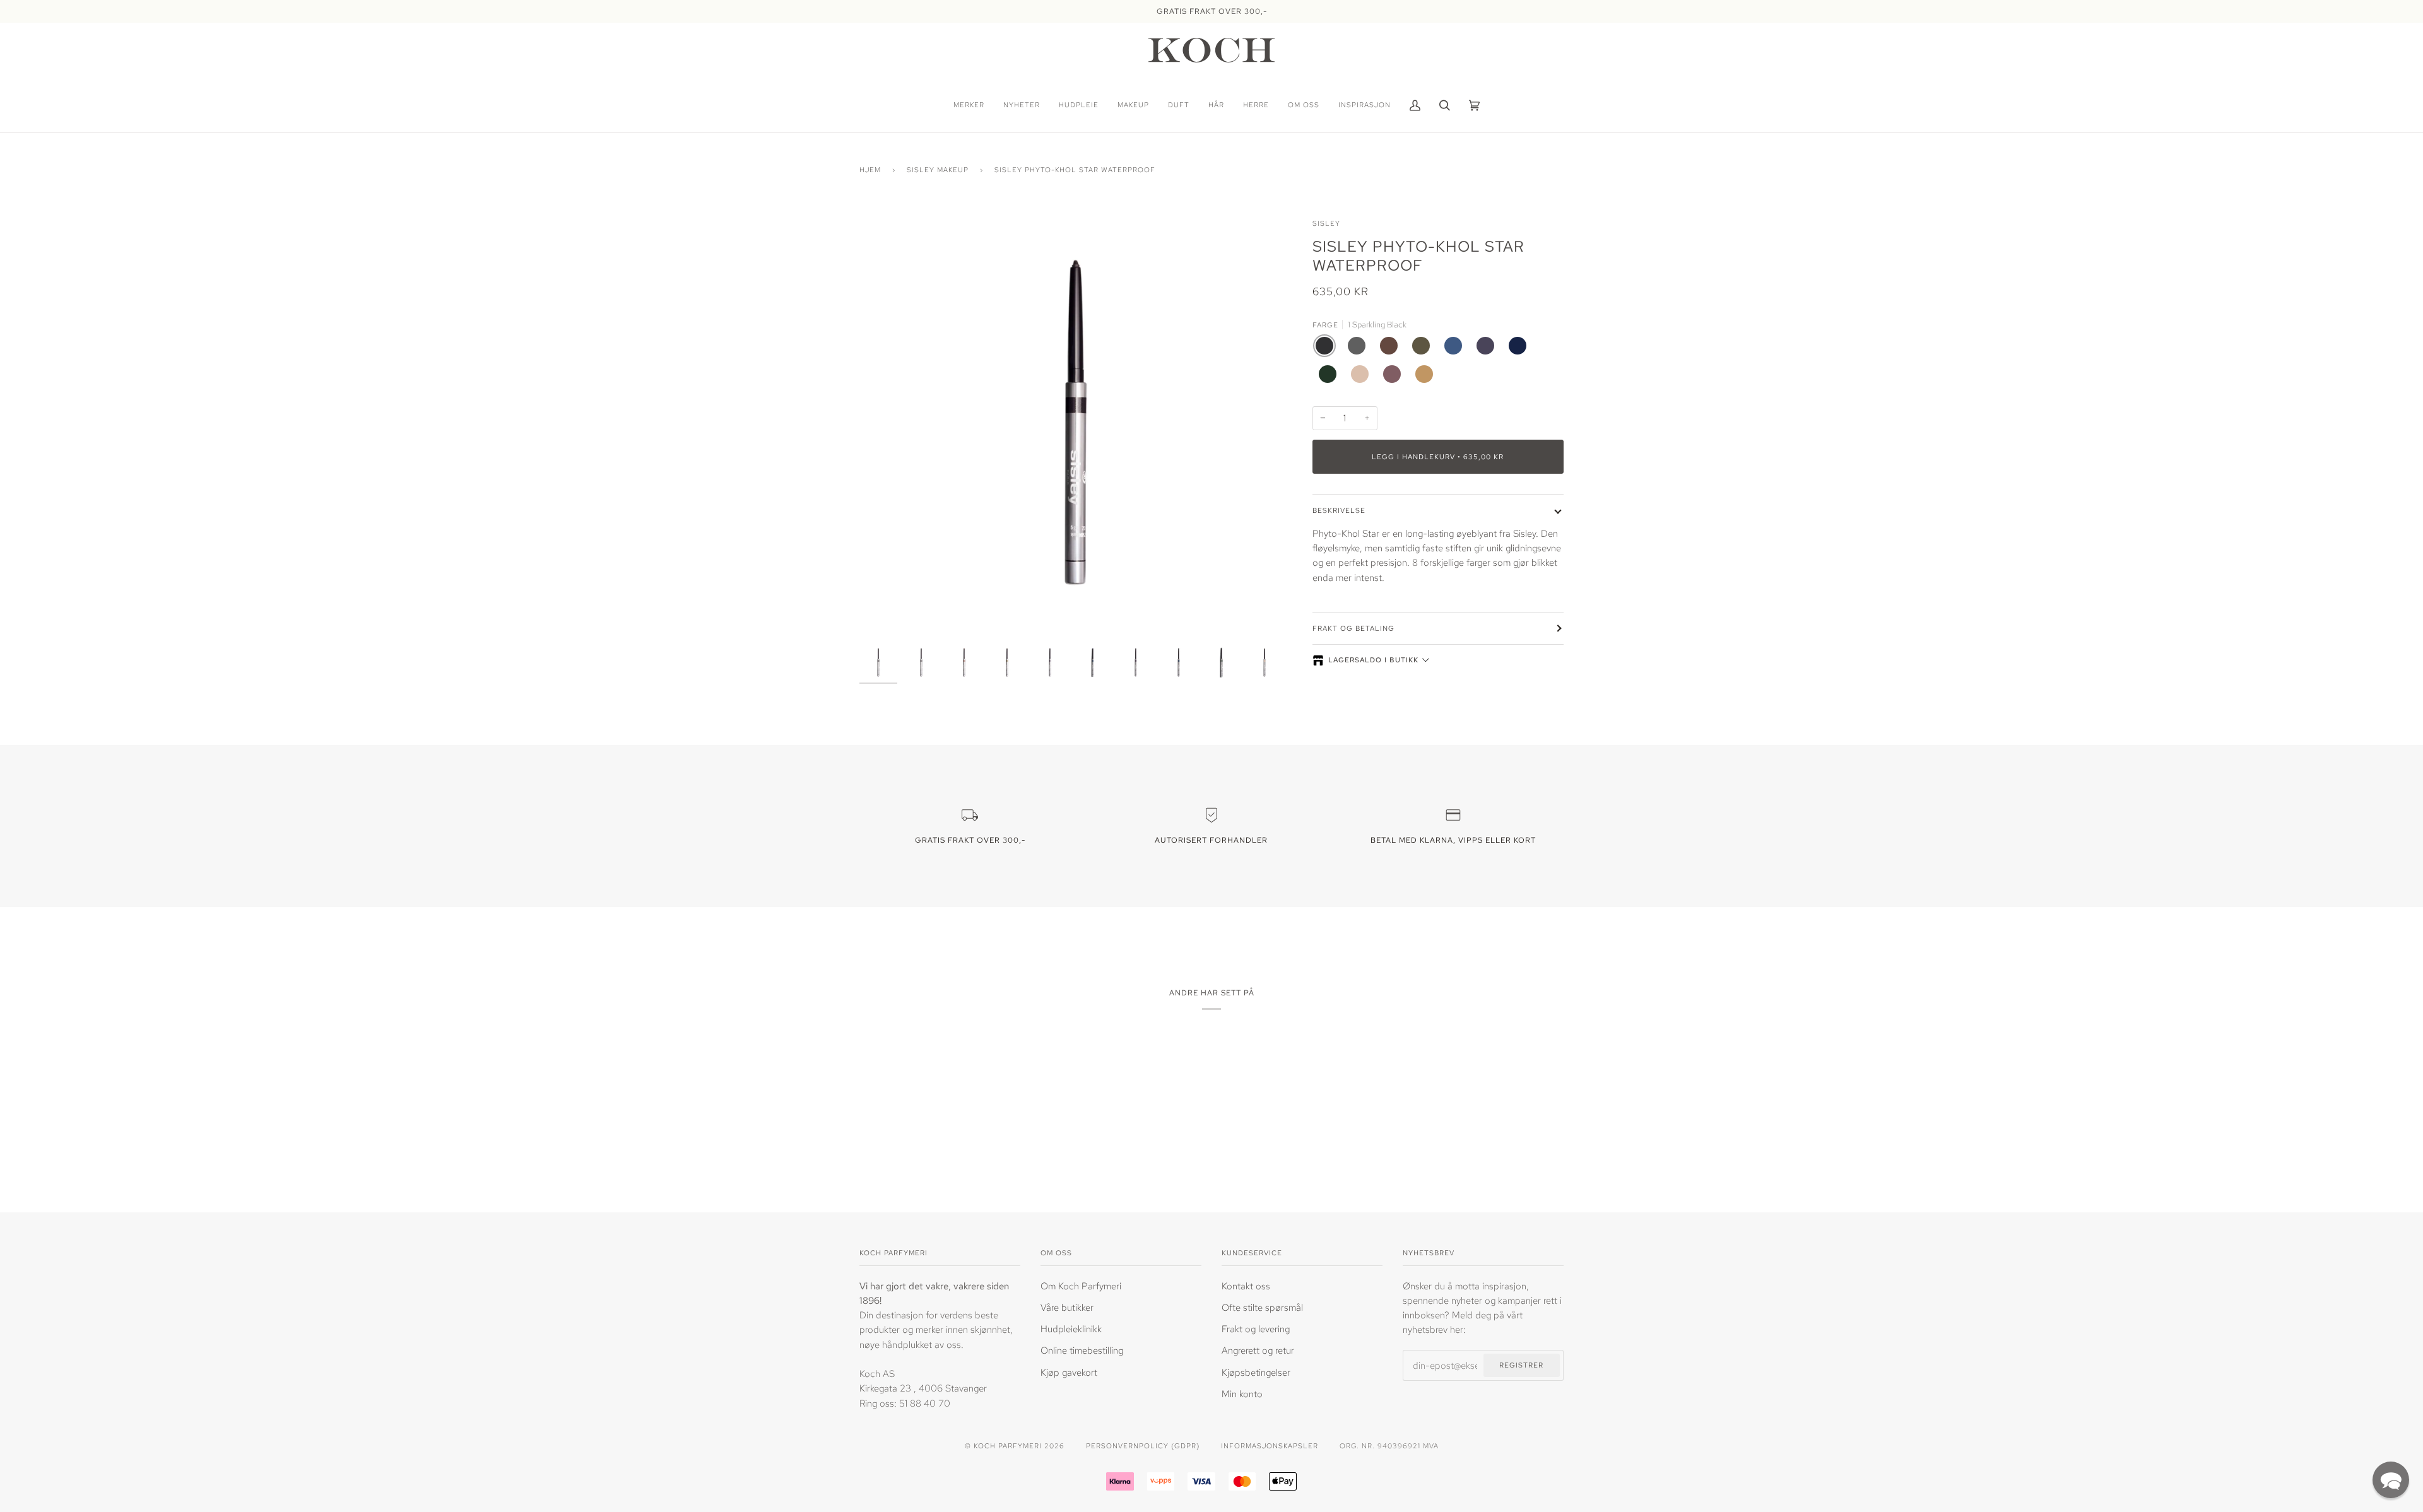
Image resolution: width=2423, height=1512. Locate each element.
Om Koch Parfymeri (1081, 1286)
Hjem (870, 169)
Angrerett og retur (1258, 1350)
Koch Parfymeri (1008, 1445)
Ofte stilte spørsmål (1262, 1307)
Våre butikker (1067, 1307)
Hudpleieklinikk (1071, 1329)
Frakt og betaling (1353, 628)
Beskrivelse (1339, 510)
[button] (2391, 1480)
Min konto (1242, 1394)
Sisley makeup (938, 169)
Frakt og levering (1256, 1329)
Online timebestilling (1082, 1350)
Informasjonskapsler (1270, 1445)
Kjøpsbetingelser (1256, 1372)
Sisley (1326, 223)
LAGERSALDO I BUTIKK (1373, 660)
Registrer (1521, 1365)
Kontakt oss (1246, 1286)
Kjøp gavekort (1069, 1372)
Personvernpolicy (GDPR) (1143, 1445)
